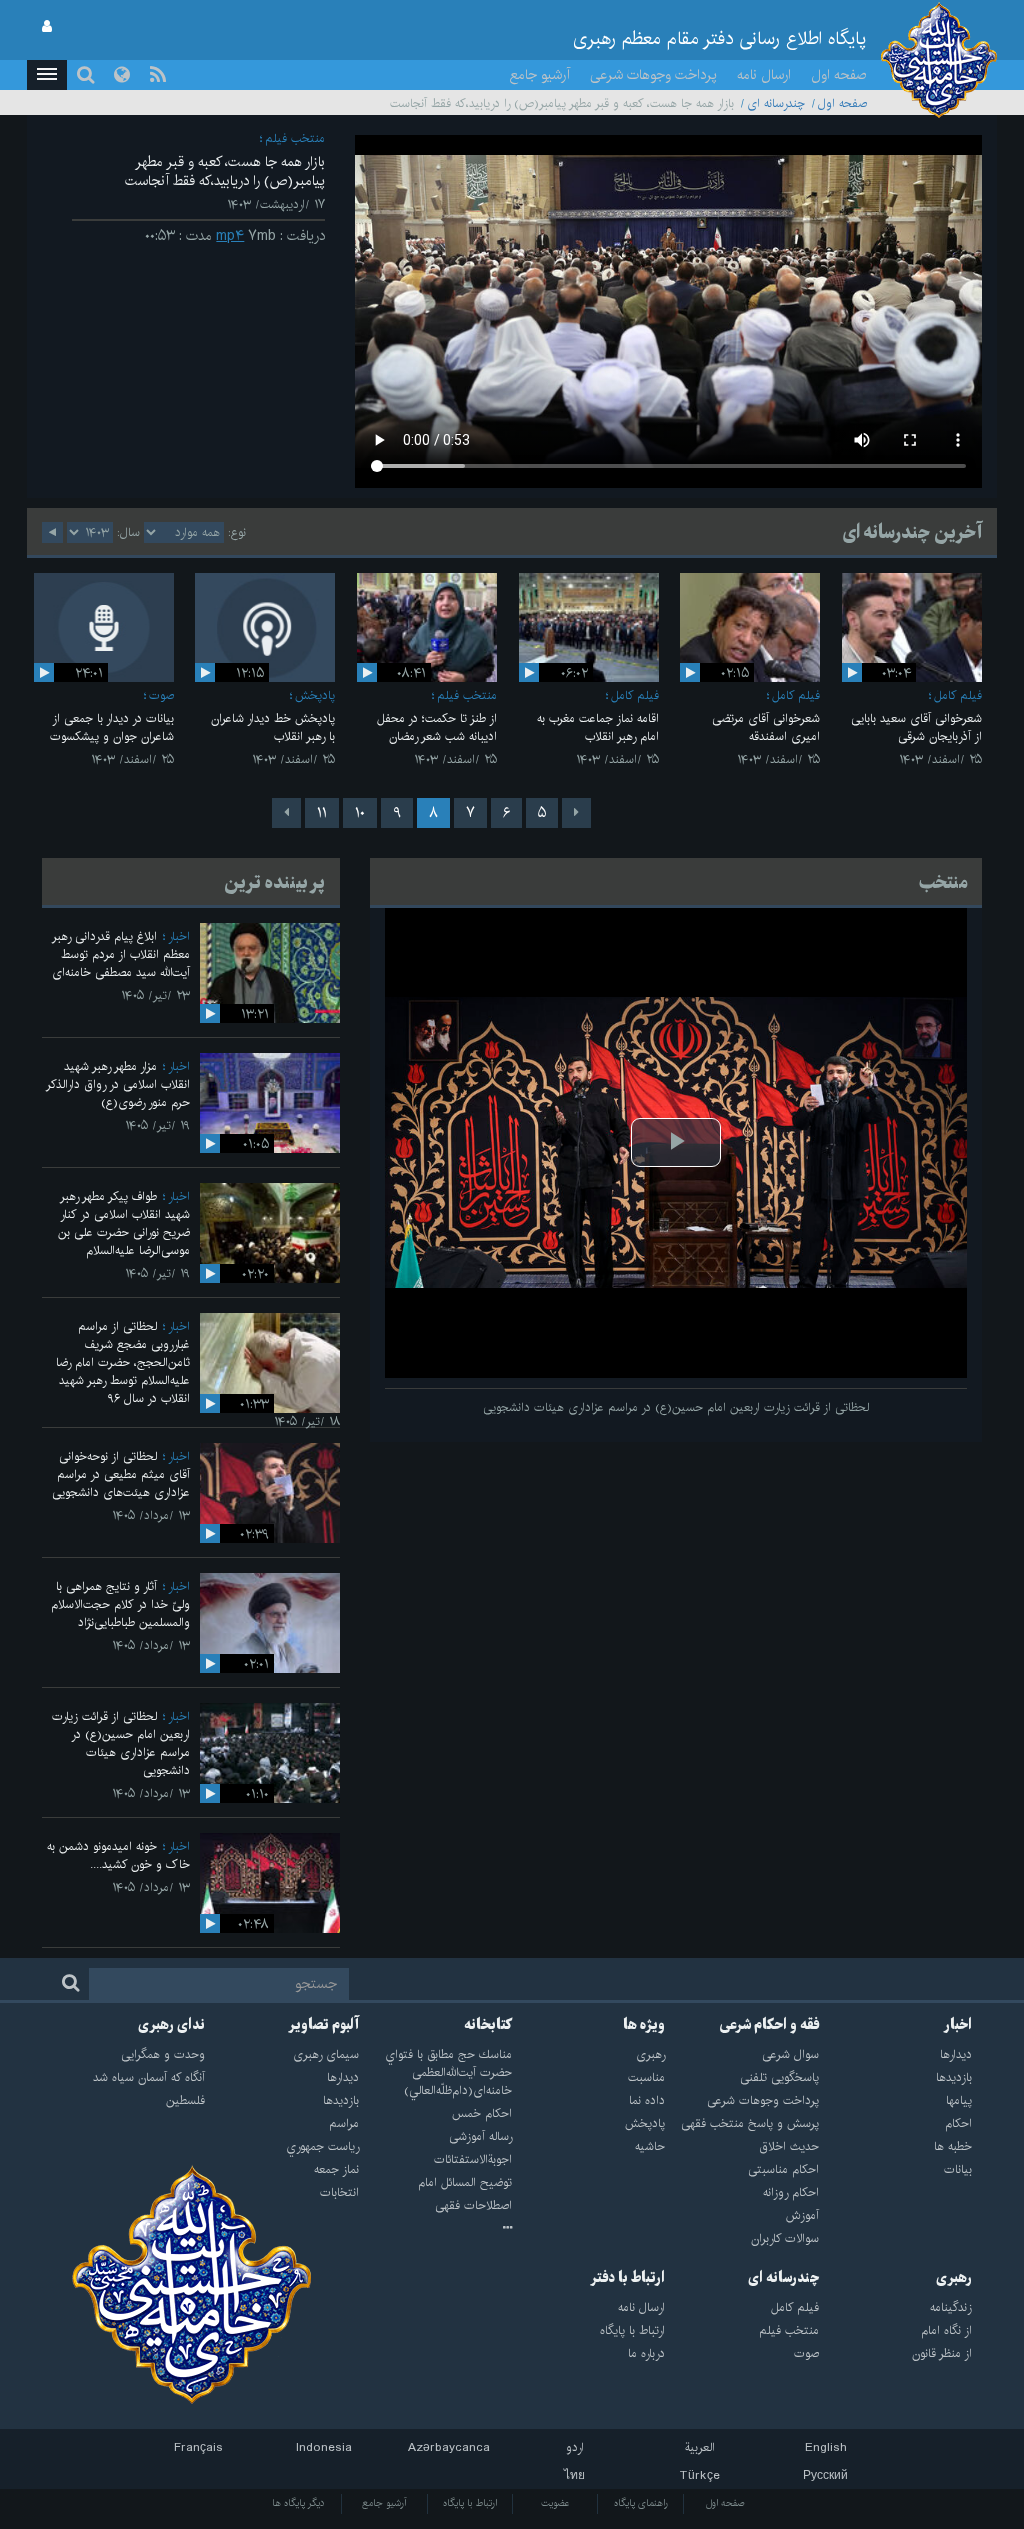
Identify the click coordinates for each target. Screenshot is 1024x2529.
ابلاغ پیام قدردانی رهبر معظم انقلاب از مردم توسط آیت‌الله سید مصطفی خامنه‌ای (121, 954)
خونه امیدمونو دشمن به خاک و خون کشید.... (118, 1855)
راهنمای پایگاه (641, 2503)
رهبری (954, 2278)
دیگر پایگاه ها (298, 2503)
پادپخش (315, 695)
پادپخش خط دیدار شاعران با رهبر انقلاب (273, 727)
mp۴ (230, 236)
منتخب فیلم (295, 138)
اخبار (179, 936)
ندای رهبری (171, 2025)
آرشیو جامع (540, 75)
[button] (47, 75)
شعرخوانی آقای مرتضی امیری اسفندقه (766, 727)
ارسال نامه (764, 75)
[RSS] (158, 75)
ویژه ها (644, 2025)
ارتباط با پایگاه (470, 2503)
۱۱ (322, 813)
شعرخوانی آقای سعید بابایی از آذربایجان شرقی (916, 727)
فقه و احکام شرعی (769, 2025)
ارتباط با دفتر (627, 2278)
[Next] (286, 813)
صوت (161, 695)
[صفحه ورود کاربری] (47, 27)
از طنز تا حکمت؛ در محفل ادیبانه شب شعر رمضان (437, 727)
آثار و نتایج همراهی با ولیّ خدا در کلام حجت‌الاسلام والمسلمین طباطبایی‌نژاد (120, 1604)
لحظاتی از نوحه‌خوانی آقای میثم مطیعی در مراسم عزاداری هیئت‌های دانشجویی (121, 1474)
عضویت (555, 2503)
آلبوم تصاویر (323, 2025)
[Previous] (576, 813)
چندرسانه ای (776, 103)
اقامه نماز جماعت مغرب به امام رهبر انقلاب (598, 727)
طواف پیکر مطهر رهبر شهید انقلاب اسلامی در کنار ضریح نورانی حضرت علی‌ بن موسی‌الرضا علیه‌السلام (124, 1223)
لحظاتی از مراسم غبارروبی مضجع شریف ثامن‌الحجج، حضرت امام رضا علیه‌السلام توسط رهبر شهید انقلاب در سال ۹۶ (123, 1362)
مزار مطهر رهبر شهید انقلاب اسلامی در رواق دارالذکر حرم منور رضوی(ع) (118, 1084)
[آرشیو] (435, 2229)
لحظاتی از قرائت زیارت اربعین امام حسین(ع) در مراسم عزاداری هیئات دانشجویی (121, 1743)
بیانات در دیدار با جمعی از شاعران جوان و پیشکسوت (112, 727)
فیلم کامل (958, 695)
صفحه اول (839, 75)
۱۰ (360, 813)
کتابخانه (488, 2025)
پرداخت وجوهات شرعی (653, 75)
